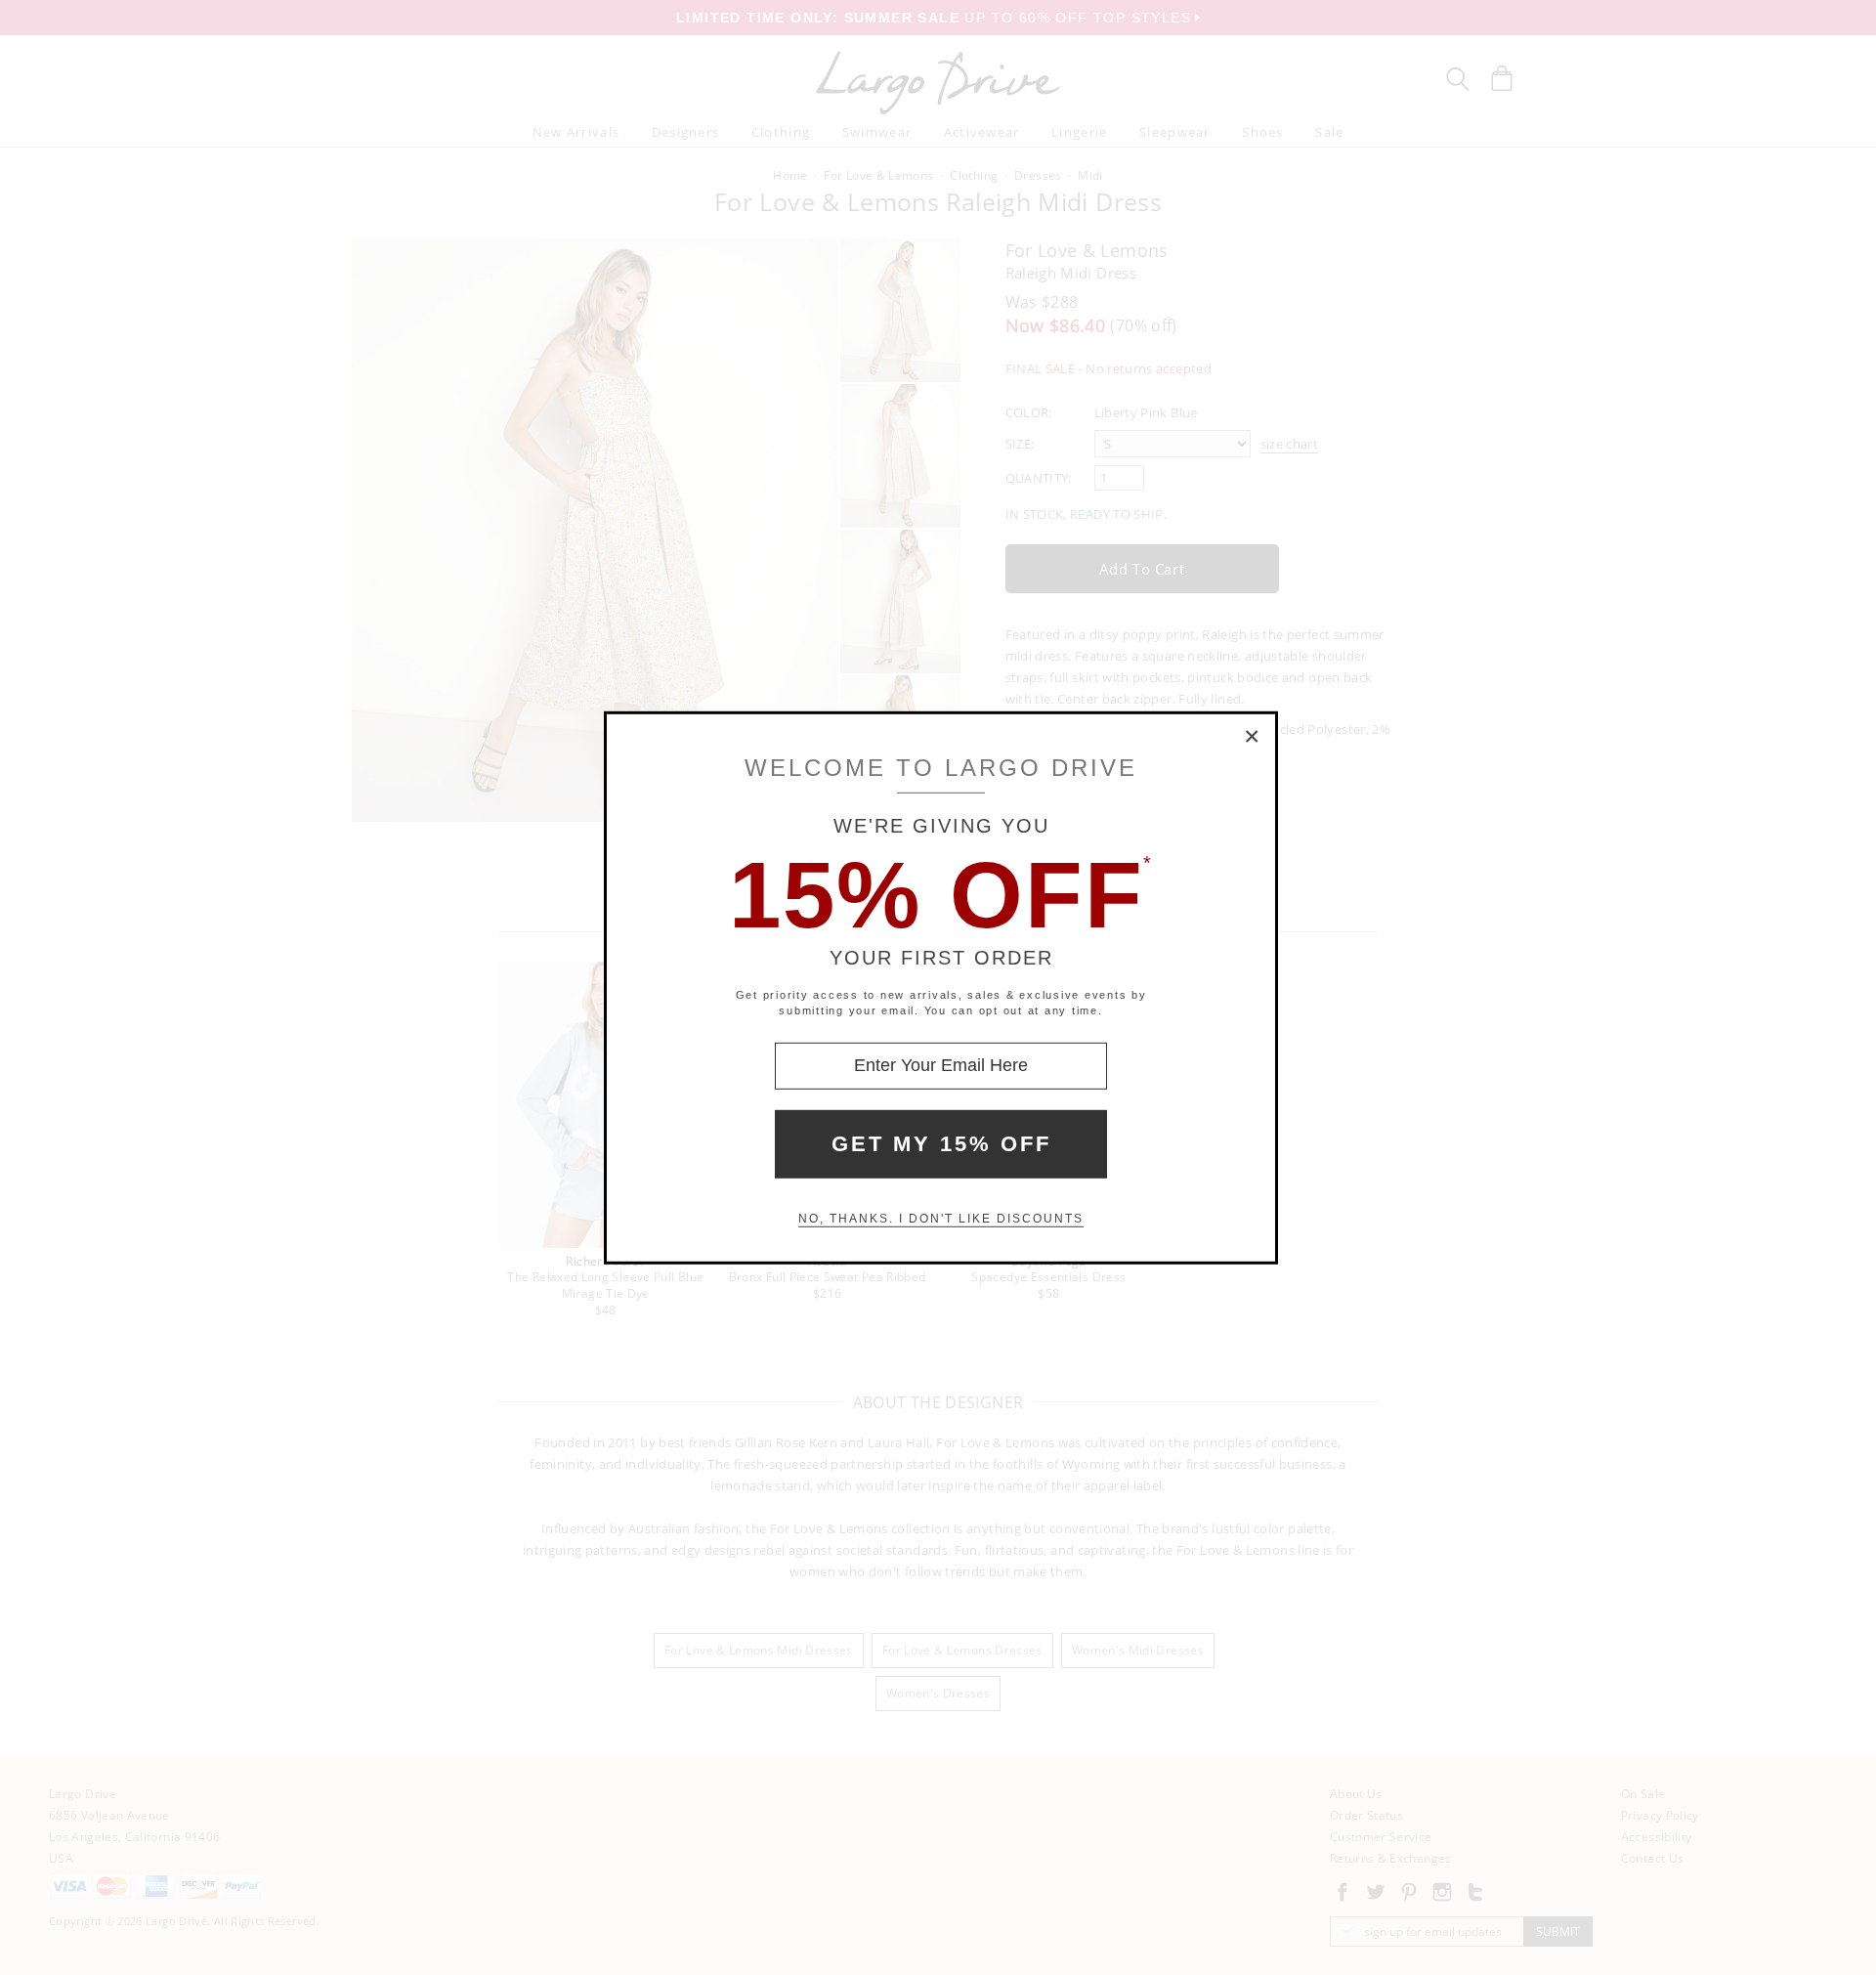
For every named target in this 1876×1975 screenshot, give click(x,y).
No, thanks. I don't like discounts (941, 1219)
